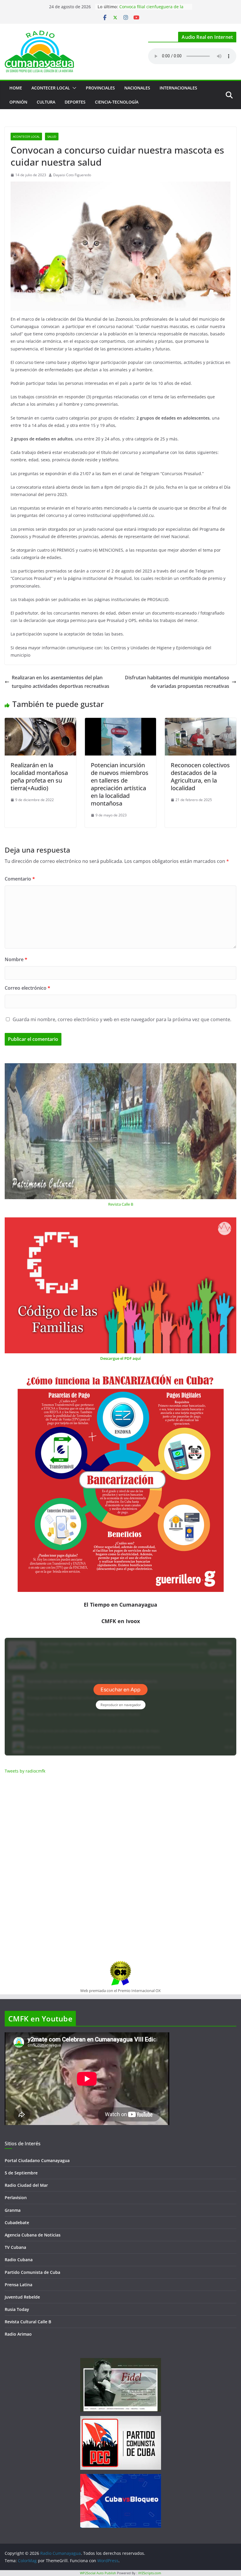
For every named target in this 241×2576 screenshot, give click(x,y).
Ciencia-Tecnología (117, 102)
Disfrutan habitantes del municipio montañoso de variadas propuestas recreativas (177, 682)
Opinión (18, 102)
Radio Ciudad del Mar (26, 2185)
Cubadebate (17, 2223)
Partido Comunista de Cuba (32, 2272)
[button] (73, 88)
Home (16, 88)
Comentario (20, 879)
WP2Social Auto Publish (98, 2573)
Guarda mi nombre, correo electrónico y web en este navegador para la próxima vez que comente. (122, 1019)
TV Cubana (15, 2247)
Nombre (16, 959)
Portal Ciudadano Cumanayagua (37, 2160)
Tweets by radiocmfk (25, 1771)
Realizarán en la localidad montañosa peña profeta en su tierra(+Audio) (39, 777)
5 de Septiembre (21, 2173)
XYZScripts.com (150, 2573)
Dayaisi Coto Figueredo (72, 175)
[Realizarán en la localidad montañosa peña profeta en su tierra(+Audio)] (40, 722)
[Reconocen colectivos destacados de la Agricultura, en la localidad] (201, 722)
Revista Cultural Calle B (28, 2322)
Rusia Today (17, 2309)
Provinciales (100, 88)
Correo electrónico (27, 988)
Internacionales (178, 88)
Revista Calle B (121, 1204)
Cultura (46, 102)
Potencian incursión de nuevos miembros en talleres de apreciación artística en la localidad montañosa (120, 784)
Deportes (75, 102)
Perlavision (16, 2198)
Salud (52, 137)
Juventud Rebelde (22, 2297)
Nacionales (137, 88)
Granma (13, 2210)
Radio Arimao (18, 2334)
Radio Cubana (19, 2260)
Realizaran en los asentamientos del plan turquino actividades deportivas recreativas (61, 682)
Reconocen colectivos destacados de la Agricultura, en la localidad (200, 777)
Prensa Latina (19, 2285)
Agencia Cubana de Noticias (33, 2235)
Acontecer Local (51, 88)
